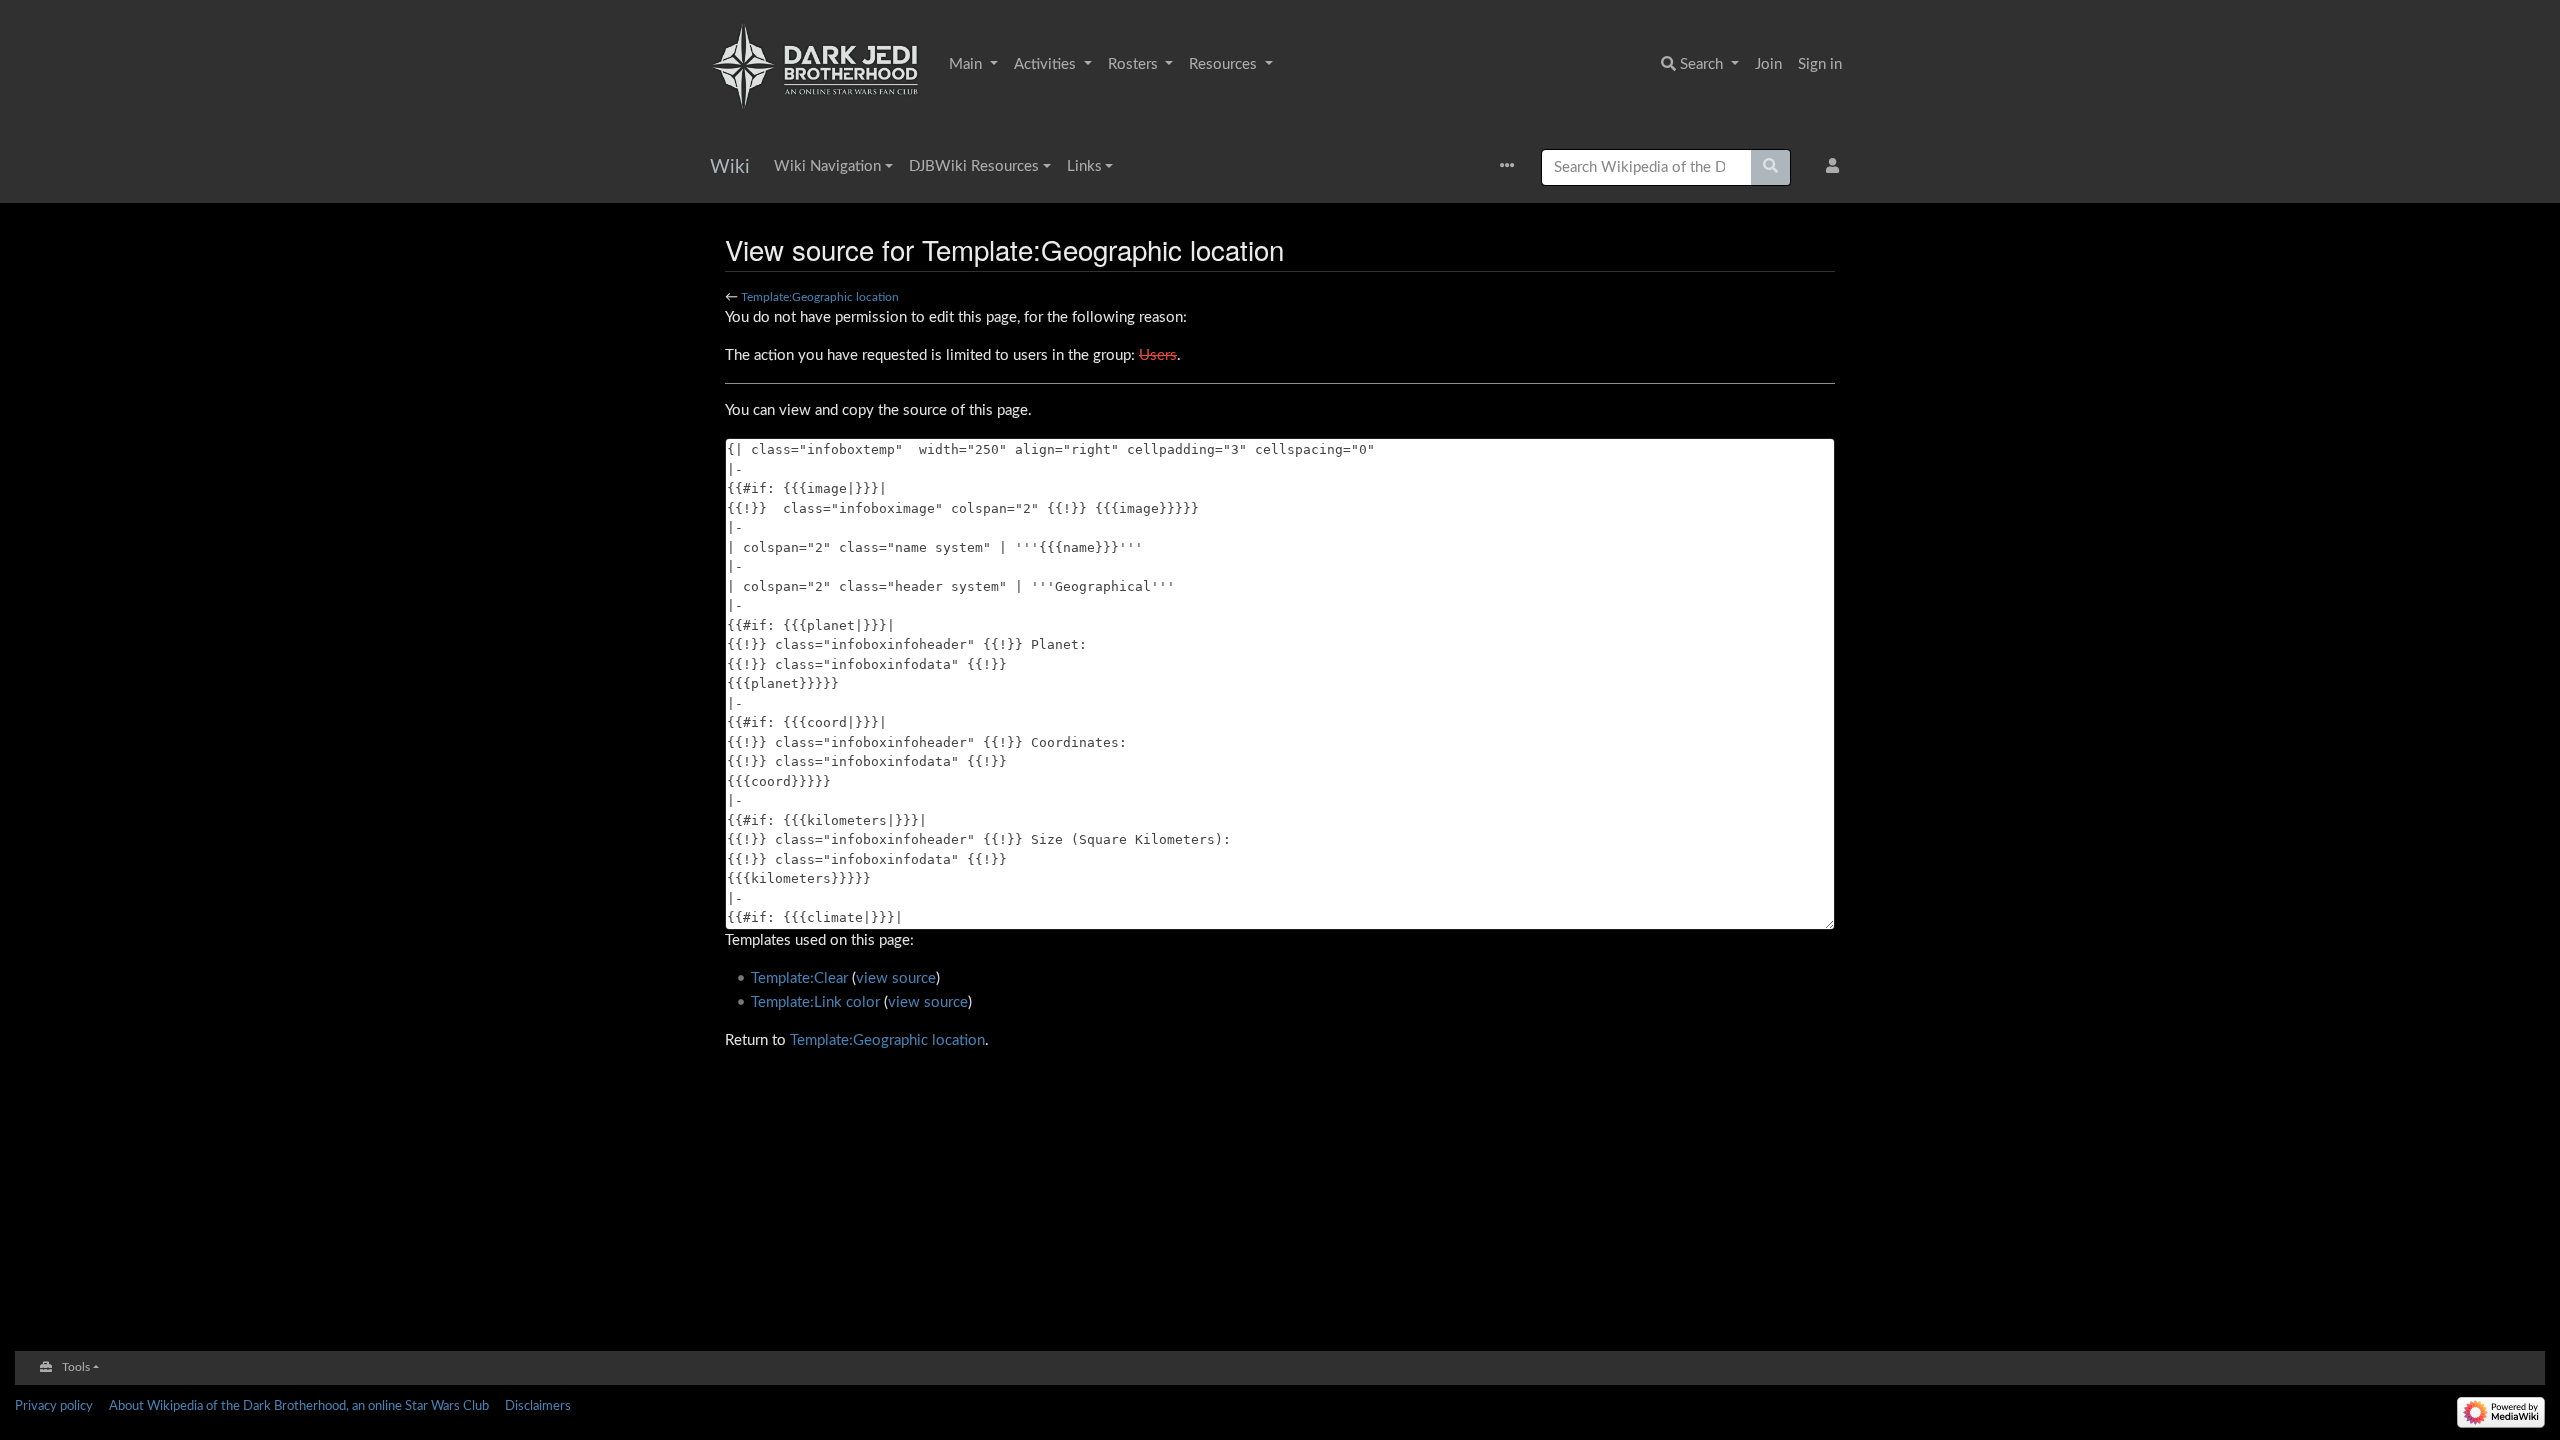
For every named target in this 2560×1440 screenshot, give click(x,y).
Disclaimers (538, 1406)
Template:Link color (815, 1002)
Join (1768, 64)
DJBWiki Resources (974, 166)
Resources (1225, 64)
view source (896, 978)
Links (1084, 166)
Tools (76, 1367)
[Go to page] (1771, 167)
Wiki (730, 167)
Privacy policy (54, 1406)
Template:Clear (799, 978)
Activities (1047, 64)
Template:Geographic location (820, 297)
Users (1158, 355)
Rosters (1135, 64)
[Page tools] (1512, 167)
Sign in (1820, 64)
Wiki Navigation (827, 166)
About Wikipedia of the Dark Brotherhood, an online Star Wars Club (299, 1406)
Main (967, 64)
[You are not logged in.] (1836, 167)
